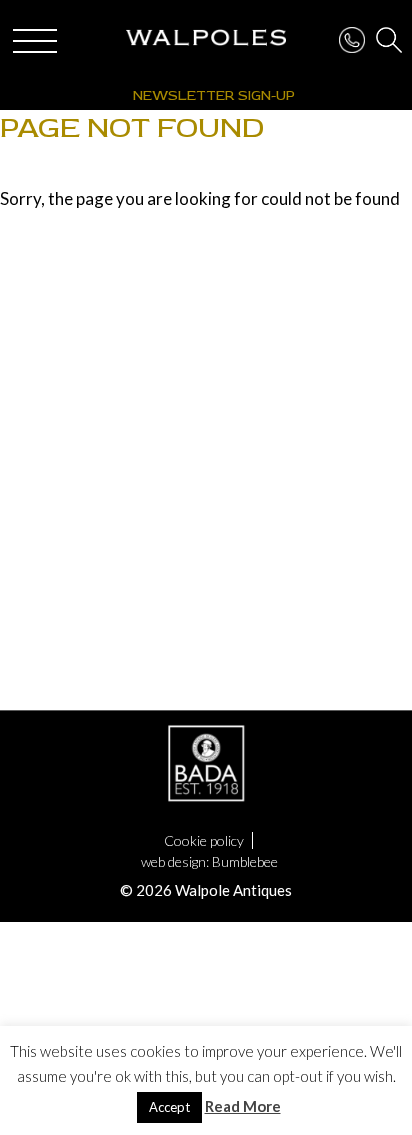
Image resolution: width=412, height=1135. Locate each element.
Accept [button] (169, 1107)
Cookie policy (204, 840)
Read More (243, 1106)
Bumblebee (245, 861)
